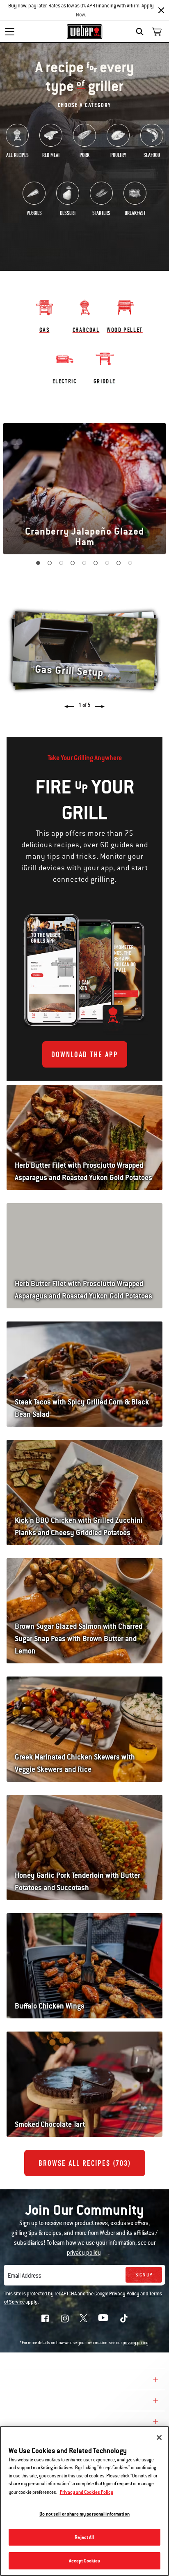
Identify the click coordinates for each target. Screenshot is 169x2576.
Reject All (84, 2537)
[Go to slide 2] (50, 563)
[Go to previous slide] (72, 704)
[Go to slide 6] (96, 563)
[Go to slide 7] (107, 563)
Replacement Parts (42, 2423)
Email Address (25, 2276)
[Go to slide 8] (119, 563)
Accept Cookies (85, 2561)
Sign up (144, 2275)
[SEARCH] (142, 32)
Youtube (103, 2318)
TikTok (124, 2318)
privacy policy (136, 2343)
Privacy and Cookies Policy (87, 2492)
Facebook (45, 2318)
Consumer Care (34, 2402)
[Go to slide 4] (73, 563)
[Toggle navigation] (9, 32)
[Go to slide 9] (130, 563)
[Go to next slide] (97, 704)
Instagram (65, 2318)
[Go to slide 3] (62, 563)
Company (23, 2381)
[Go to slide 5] (84, 563)
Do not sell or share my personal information (84, 2514)
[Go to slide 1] (39, 563)
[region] (84, 2501)
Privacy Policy (124, 2294)
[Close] (161, 10)
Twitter (83, 2318)
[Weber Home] (85, 32)
